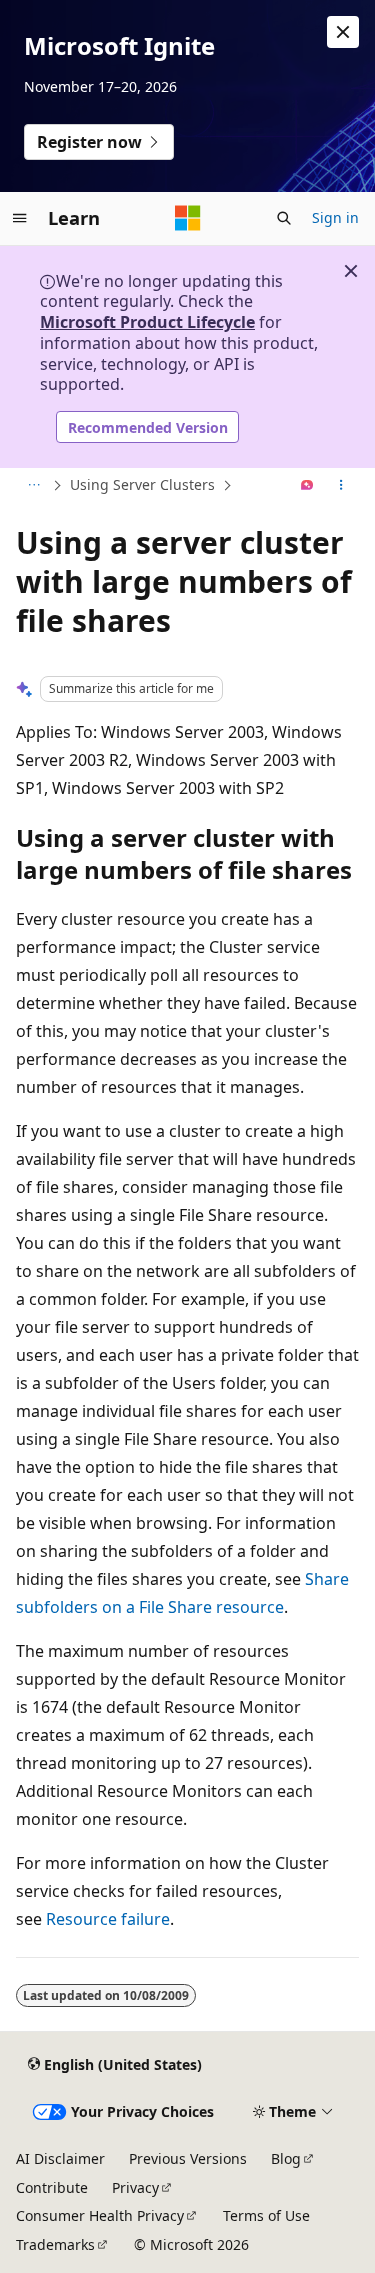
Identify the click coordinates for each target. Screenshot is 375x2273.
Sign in (335, 217)
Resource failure (108, 1919)
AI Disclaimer (60, 2158)
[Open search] (284, 218)
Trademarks (55, 2244)
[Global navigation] (20, 218)
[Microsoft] (188, 218)
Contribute (52, 2187)
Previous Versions (188, 2158)
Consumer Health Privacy (100, 2215)
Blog (286, 2158)
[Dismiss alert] (343, 32)
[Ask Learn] (307, 486)
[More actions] (341, 486)
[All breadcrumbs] (33, 486)
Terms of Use (266, 2215)
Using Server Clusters (142, 484)
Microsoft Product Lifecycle (147, 322)
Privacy (135, 2187)
